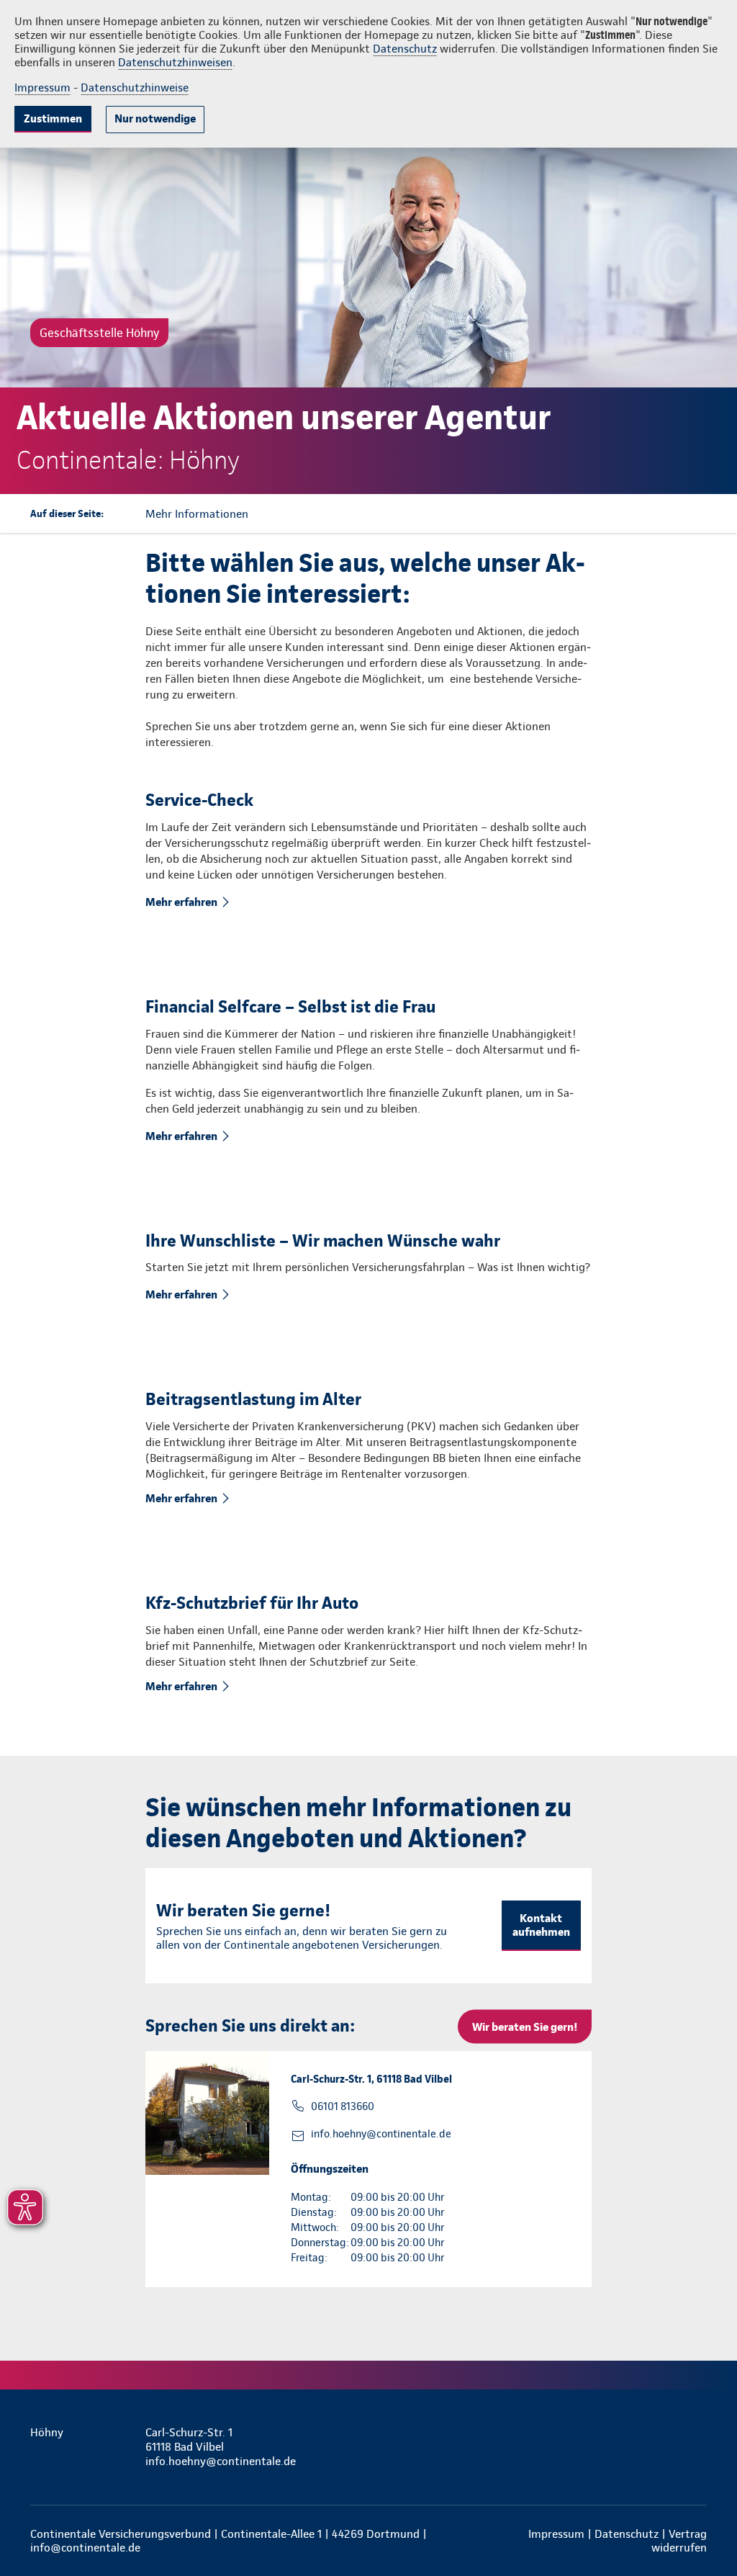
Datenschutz (405, 49)
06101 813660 (343, 2106)
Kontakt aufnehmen (541, 1925)
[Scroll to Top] (665, 1245)
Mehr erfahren (181, 902)
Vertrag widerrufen (679, 2541)
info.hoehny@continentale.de (381, 2134)
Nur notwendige (155, 118)
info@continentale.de (85, 2548)
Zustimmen (53, 118)
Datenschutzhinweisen (175, 62)
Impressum (42, 87)
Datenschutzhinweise (135, 87)
